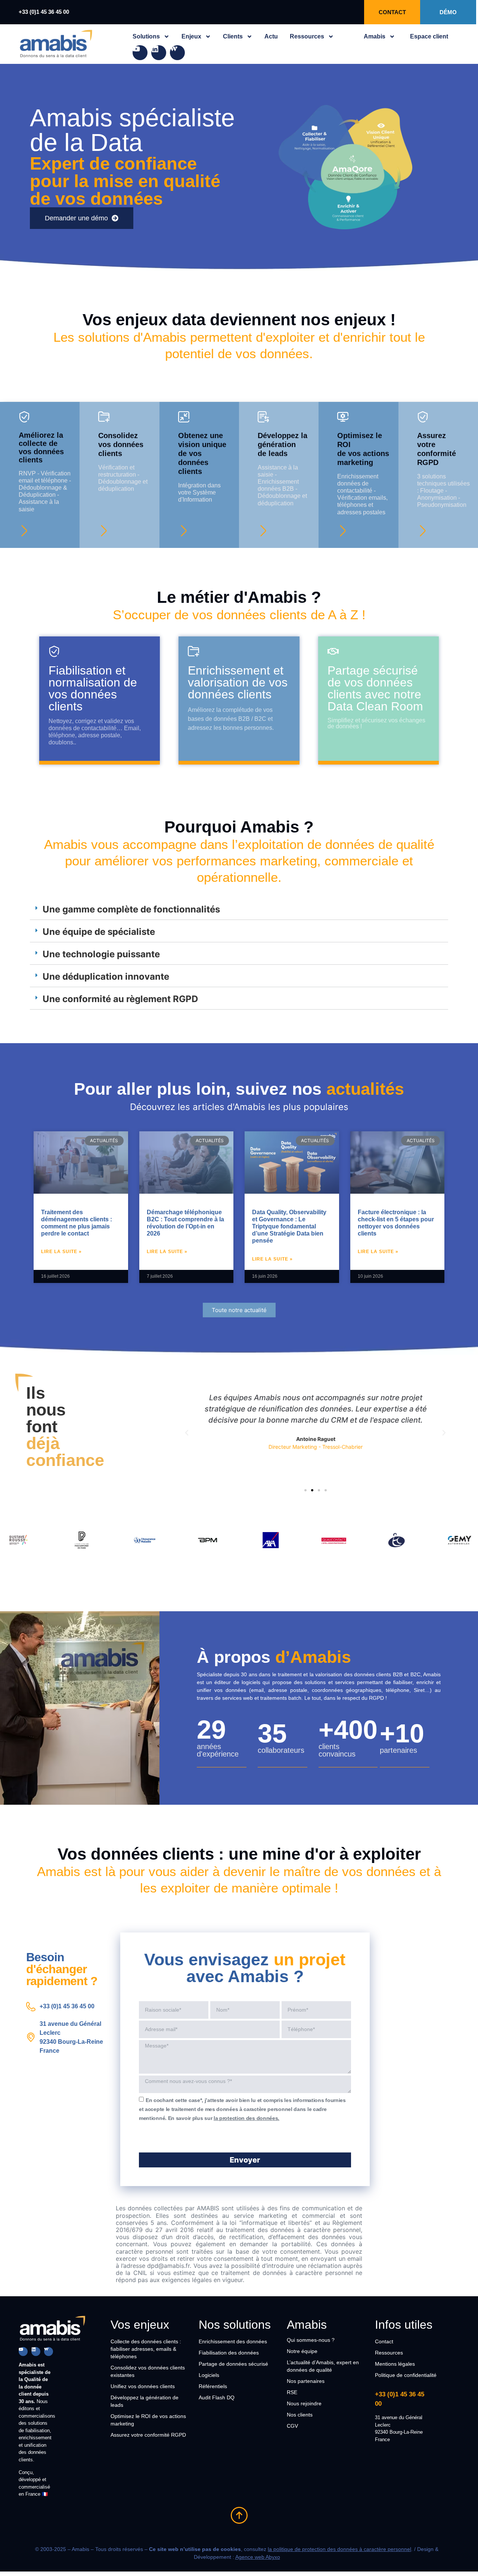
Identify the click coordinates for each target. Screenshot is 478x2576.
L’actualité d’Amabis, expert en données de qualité (323, 2366)
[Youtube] (140, 53)
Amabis (375, 36)
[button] (239, 910)
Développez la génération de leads (145, 2401)
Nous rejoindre (304, 2403)
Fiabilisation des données (229, 2353)
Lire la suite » (61, 1252)
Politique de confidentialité (406, 2375)
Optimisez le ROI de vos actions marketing (148, 2420)
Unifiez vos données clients (143, 2386)
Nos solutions (235, 2325)
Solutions (146, 36)
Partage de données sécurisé (233, 2364)
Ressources (307, 36)
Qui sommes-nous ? (311, 2340)
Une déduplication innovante (106, 977)
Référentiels (213, 2386)
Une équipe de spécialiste (99, 932)
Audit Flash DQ (217, 2397)
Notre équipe (302, 2351)
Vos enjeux (140, 2325)
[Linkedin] (159, 53)
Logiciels (209, 2375)
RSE (292, 2392)
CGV (292, 2426)
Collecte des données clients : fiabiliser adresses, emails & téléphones (146, 2349)
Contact (384, 2341)
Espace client (429, 36)
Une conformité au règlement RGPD (120, 999)
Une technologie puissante (101, 954)
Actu (271, 36)
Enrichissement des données (233, 2341)
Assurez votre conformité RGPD (148, 2435)
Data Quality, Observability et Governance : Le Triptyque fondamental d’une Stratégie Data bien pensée (289, 1227)
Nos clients (300, 2415)
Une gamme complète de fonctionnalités (131, 909)
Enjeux (191, 36)
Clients (233, 36)
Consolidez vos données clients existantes (148, 2371)
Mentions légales (395, 2364)
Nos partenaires (306, 2381)
